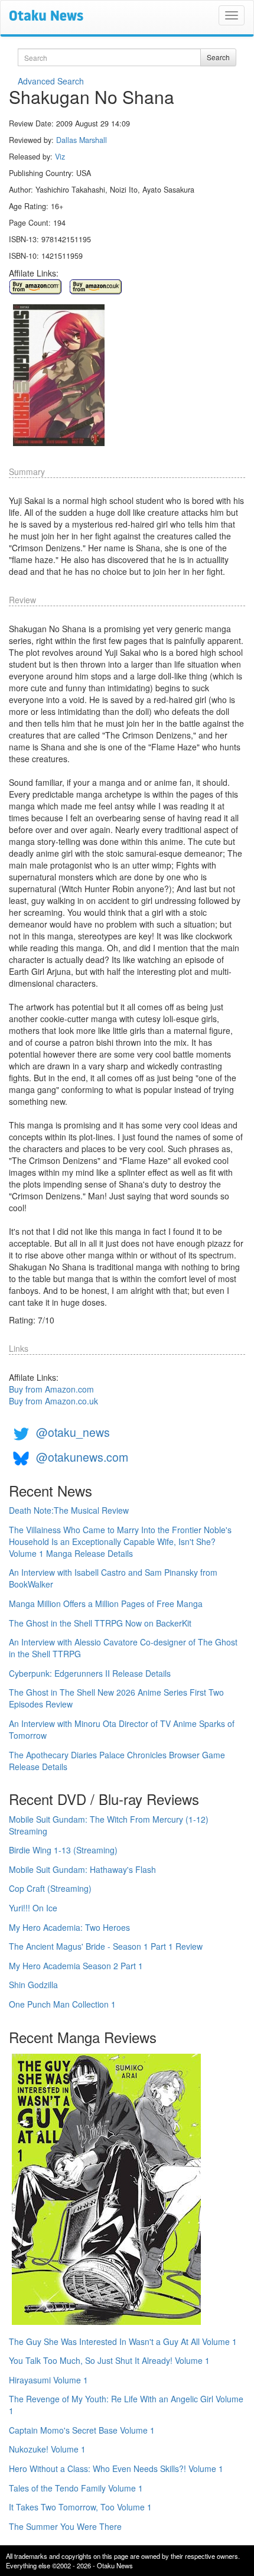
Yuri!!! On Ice (33, 1908)
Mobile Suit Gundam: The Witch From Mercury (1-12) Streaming (109, 1825)
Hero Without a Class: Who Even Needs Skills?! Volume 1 (116, 2468)
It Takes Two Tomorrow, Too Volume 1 (80, 2507)
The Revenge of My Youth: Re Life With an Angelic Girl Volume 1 (126, 2405)
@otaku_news (73, 1432)
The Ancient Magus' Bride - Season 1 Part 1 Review (106, 1946)
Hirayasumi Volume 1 (48, 2380)
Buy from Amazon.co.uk (53, 1401)
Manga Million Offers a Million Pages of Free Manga (106, 1604)
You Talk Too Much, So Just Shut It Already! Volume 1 (109, 2360)
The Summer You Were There (65, 2526)
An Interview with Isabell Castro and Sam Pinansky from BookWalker (113, 1578)
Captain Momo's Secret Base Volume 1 (82, 2430)
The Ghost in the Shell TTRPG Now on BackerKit (100, 1623)
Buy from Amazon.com (51, 1389)
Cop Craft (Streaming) (50, 1888)
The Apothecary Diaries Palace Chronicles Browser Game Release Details (117, 1761)
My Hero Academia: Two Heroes (69, 1927)
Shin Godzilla (33, 1985)
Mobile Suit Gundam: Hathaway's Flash (82, 1869)
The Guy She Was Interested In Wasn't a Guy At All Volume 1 (123, 2341)
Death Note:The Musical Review (69, 1510)
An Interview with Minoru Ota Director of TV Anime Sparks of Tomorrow (122, 1729)
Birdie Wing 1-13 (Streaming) (63, 1850)
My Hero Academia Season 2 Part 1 (76, 1966)
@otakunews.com (82, 1457)
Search (218, 57)
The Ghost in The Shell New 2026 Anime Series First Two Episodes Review (116, 1698)
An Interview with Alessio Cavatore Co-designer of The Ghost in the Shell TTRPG (123, 1648)
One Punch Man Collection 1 (62, 2004)
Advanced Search (51, 81)
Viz (60, 157)
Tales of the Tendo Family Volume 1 (76, 2488)
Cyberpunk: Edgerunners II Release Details (90, 1673)
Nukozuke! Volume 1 (47, 2449)
